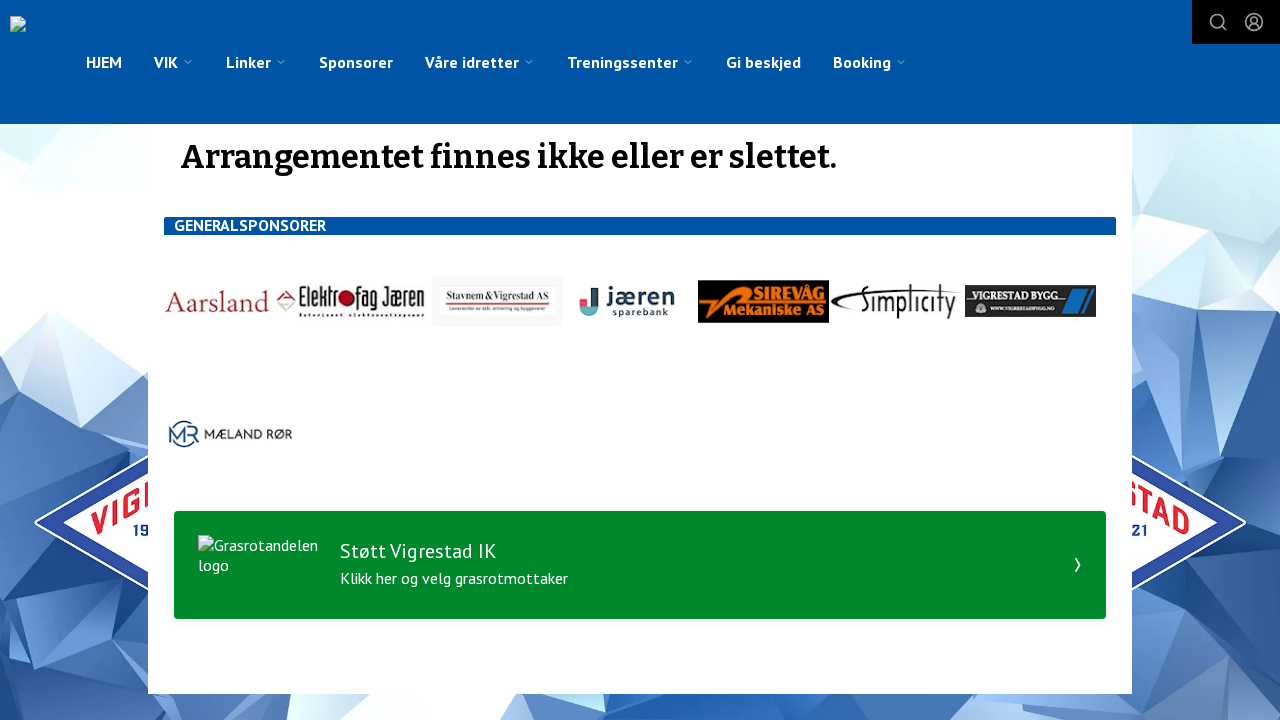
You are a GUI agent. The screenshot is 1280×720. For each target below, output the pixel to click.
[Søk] (1218, 22)
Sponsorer (356, 62)
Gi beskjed (763, 62)
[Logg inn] (1254, 22)
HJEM (104, 62)
